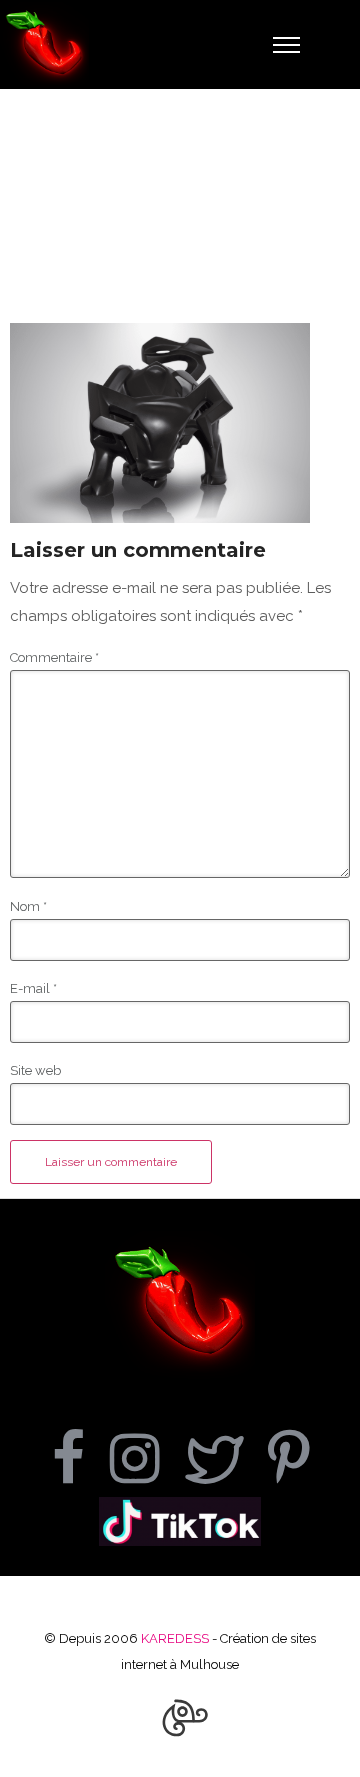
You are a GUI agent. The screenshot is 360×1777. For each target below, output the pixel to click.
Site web (35, 1070)
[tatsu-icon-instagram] (147, 1458)
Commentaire (54, 657)
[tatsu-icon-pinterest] (288, 1458)
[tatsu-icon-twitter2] (226, 1458)
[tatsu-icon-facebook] (81, 1458)
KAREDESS (175, 1638)
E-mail (33, 988)
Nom (28, 906)
